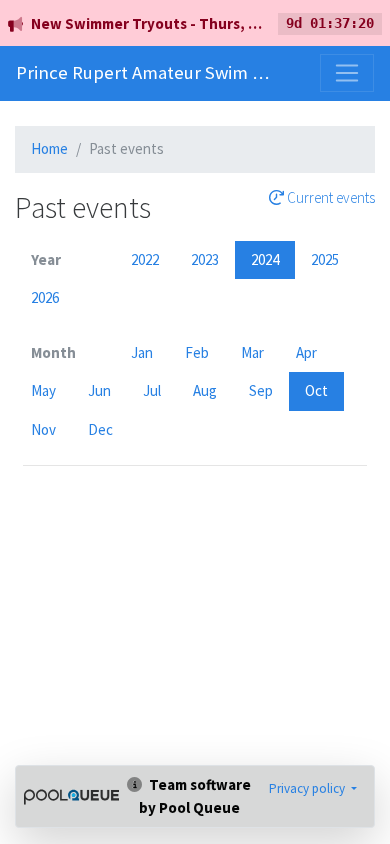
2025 (325, 259)
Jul (152, 390)
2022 (145, 259)
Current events (329, 198)
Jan (142, 352)
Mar (252, 352)
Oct (316, 390)
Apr (306, 352)
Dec (100, 429)
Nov (43, 429)
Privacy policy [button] (308, 788)
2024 (265, 259)
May (43, 390)
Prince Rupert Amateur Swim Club (143, 72)
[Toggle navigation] (347, 73)
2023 (205, 259)
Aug (205, 390)
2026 (45, 297)
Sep (261, 390)
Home (49, 148)
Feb (197, 352)
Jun (99, 390)
